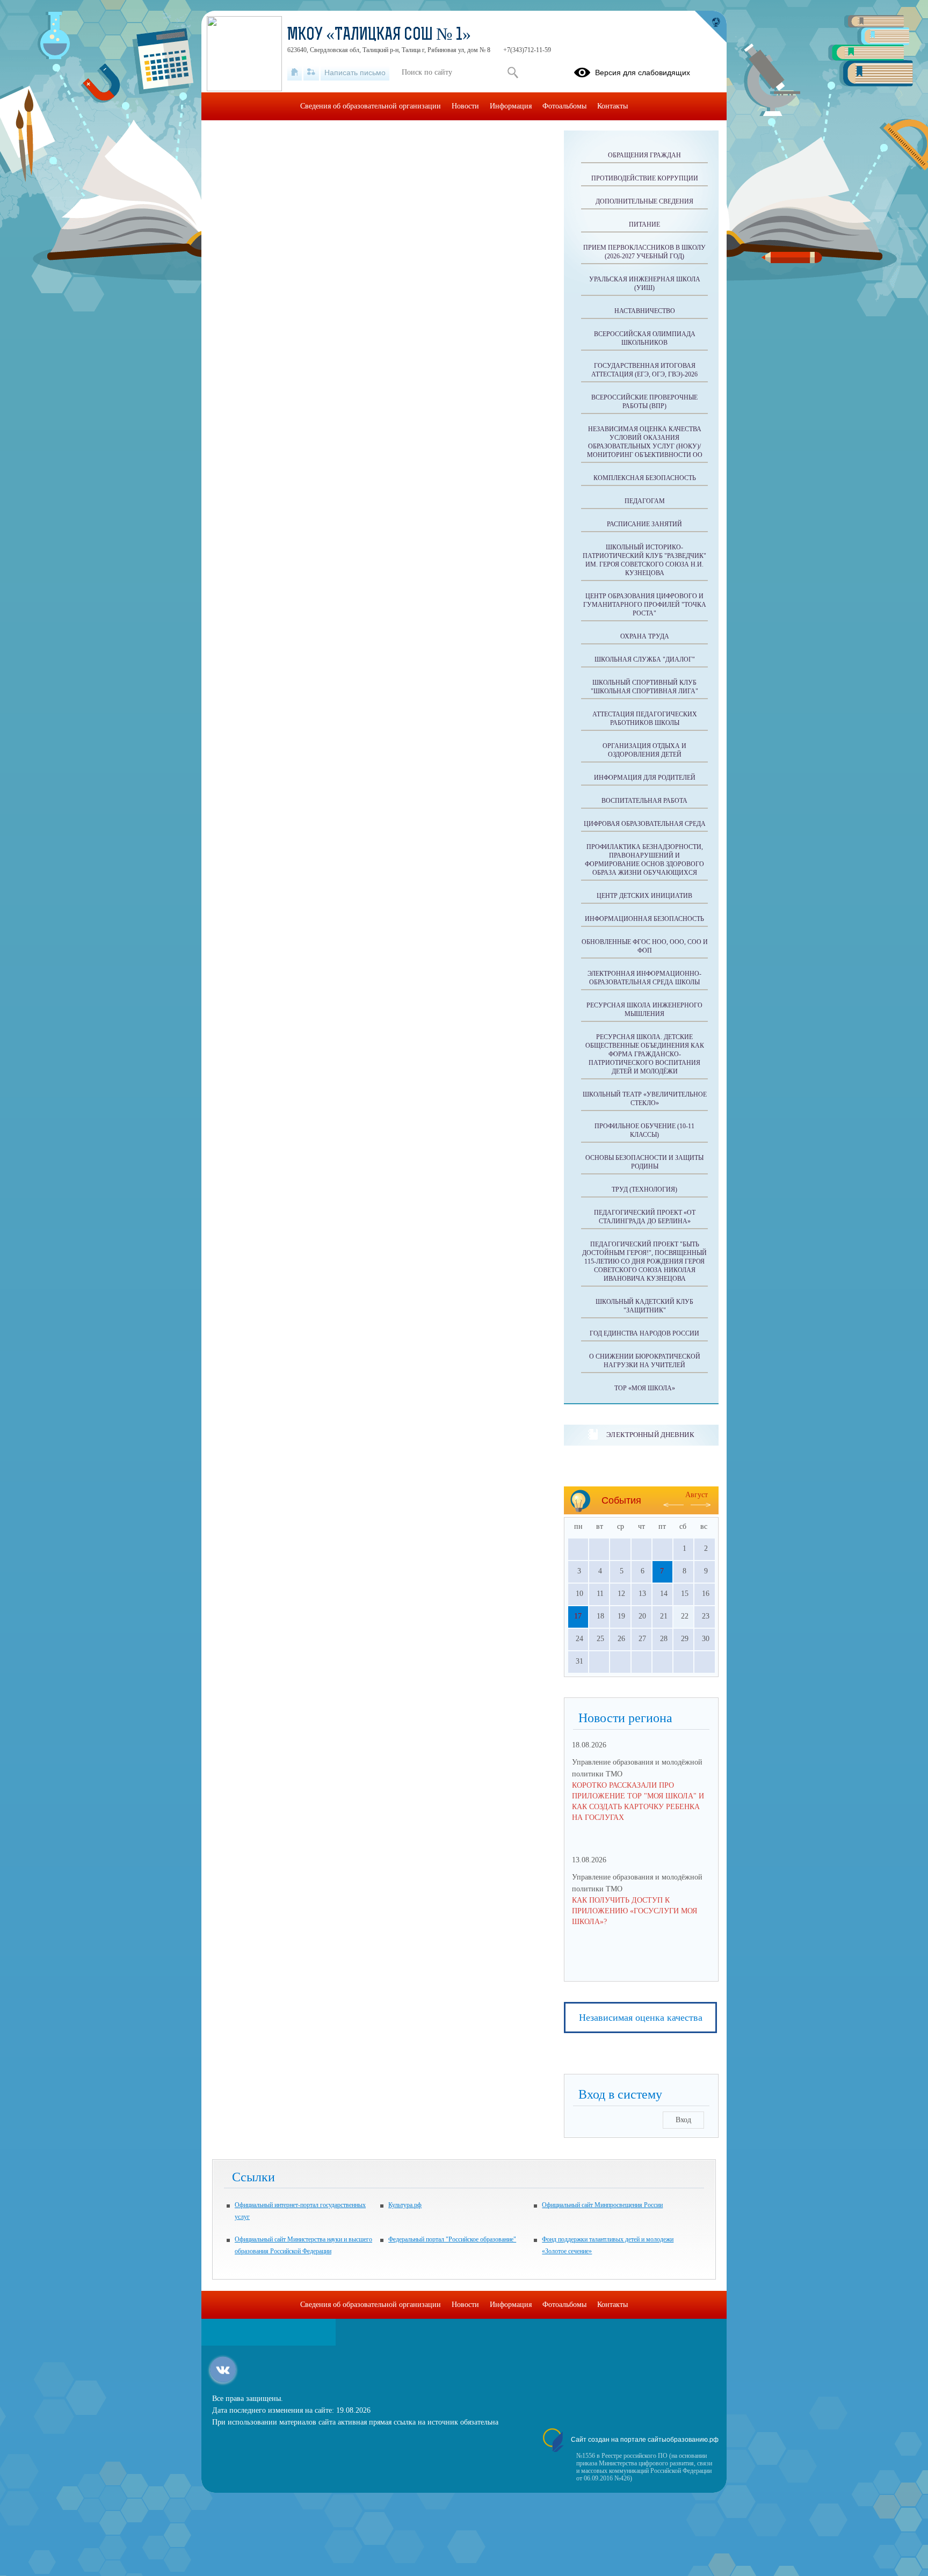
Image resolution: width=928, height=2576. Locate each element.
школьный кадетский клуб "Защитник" (644, 1306)
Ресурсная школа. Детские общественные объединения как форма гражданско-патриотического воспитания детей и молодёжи (645, 1054)
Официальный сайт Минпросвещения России (602, 2205)
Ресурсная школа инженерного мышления (644, 1010)
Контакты (612, 106)
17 (578, 1616)
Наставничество (645, 311)
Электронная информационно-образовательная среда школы (644, 978)
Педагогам (645, 501)
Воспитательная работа (644, 801)
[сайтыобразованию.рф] (711, 27)
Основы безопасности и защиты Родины (644, 1162)
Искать (513, 72)
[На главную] (295, 72)
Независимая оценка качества (641, 2018)
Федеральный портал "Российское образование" (452, 2239)
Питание (644, 224)
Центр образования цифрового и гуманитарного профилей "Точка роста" (645, 605)
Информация (511, 106)
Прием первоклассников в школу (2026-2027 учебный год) (644, 252)
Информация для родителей (645, 778)
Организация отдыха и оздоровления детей (644, 750)
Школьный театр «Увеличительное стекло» (645, 1099)
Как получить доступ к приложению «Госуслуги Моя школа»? (635, 1911)
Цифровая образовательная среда (645, 824)
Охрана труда (645, 636)
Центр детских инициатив (644, 896)
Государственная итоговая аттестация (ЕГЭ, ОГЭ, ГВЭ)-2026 (644, 370)
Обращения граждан (644, 155)
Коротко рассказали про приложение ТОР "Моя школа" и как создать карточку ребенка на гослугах (638, 1801)
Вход (683, 2120)
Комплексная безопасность (645, 478)
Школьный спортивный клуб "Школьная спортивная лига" (644, 687)
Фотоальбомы (564, 106)
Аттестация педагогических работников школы (645, 719)
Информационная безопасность (644, 919)
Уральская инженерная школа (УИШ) (645, 284)
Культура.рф (405, 2205)
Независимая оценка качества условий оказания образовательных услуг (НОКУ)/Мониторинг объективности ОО (645, 442)
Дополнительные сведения (644, 201)
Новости (465, 106)
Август (697, 1495)
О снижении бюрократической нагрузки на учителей (645, 1361)
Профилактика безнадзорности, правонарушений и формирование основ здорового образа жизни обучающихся (644, 860)
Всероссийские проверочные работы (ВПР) (644, 402)
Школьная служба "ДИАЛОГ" (645, 659)
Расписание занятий (644, 524)
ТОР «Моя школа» (645, 1388)
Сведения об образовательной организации (371, 106)
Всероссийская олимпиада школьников (645, 338)
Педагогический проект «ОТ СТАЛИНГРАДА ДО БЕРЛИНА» (645, 1217)
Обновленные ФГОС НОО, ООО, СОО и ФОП (645, 946)
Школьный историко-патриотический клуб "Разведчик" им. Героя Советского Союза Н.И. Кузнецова (644, 560)
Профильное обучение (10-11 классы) (644, 1130)
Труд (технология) (644, 1189)
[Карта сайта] (311, 72)
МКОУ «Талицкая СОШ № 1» (379, 35)
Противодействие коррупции (645, 178)
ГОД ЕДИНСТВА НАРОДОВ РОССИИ (644, 1333)
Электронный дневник (650, 1435)
